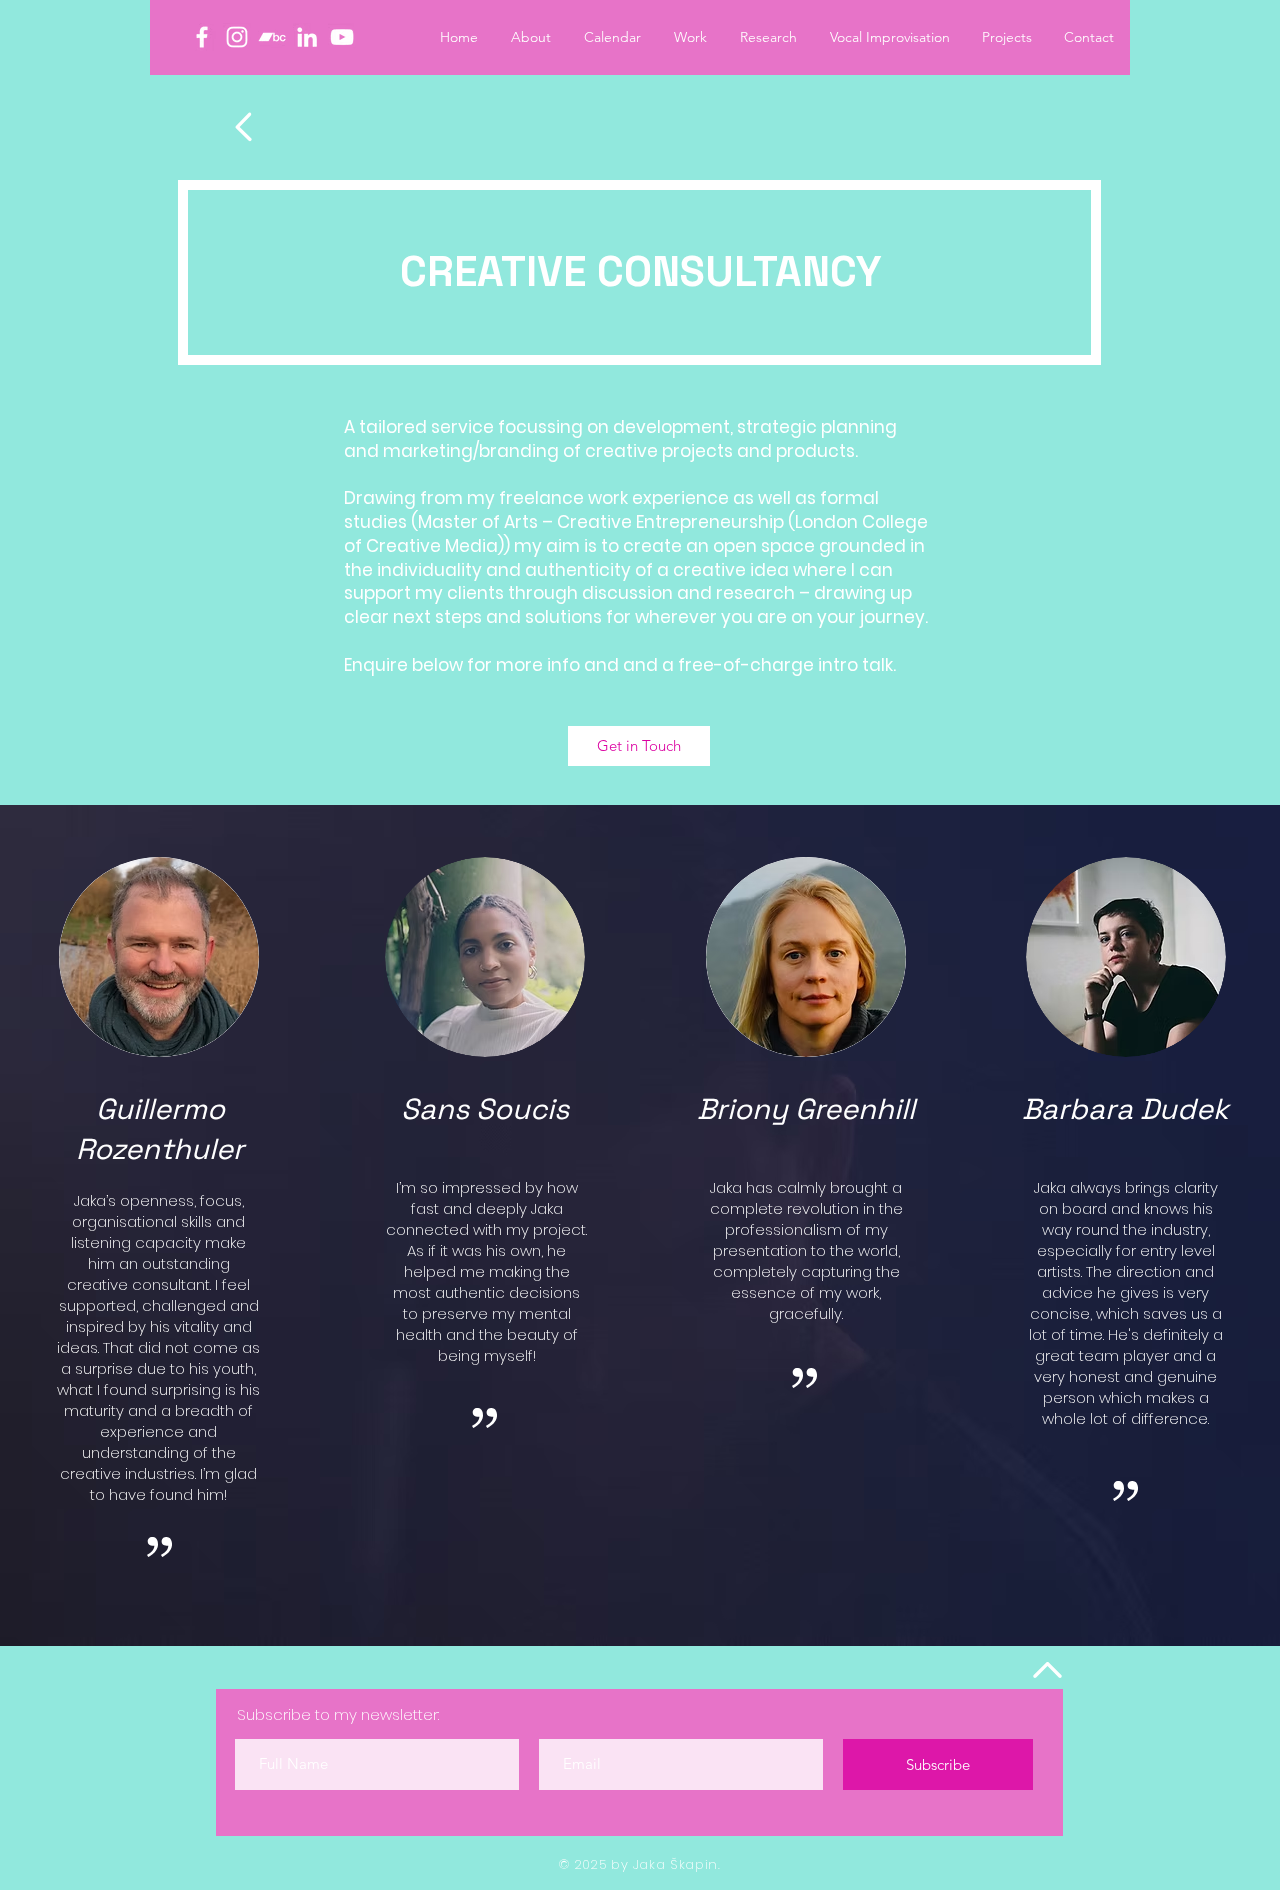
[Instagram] (237, 37)
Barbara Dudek (1125, 1108)
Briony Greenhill (806, 1108)
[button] (1007, 37)
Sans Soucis (485, 1108)
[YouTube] (342, 37)
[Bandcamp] (272, 37)
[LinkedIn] (307, 37)
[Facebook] (202, 37)
